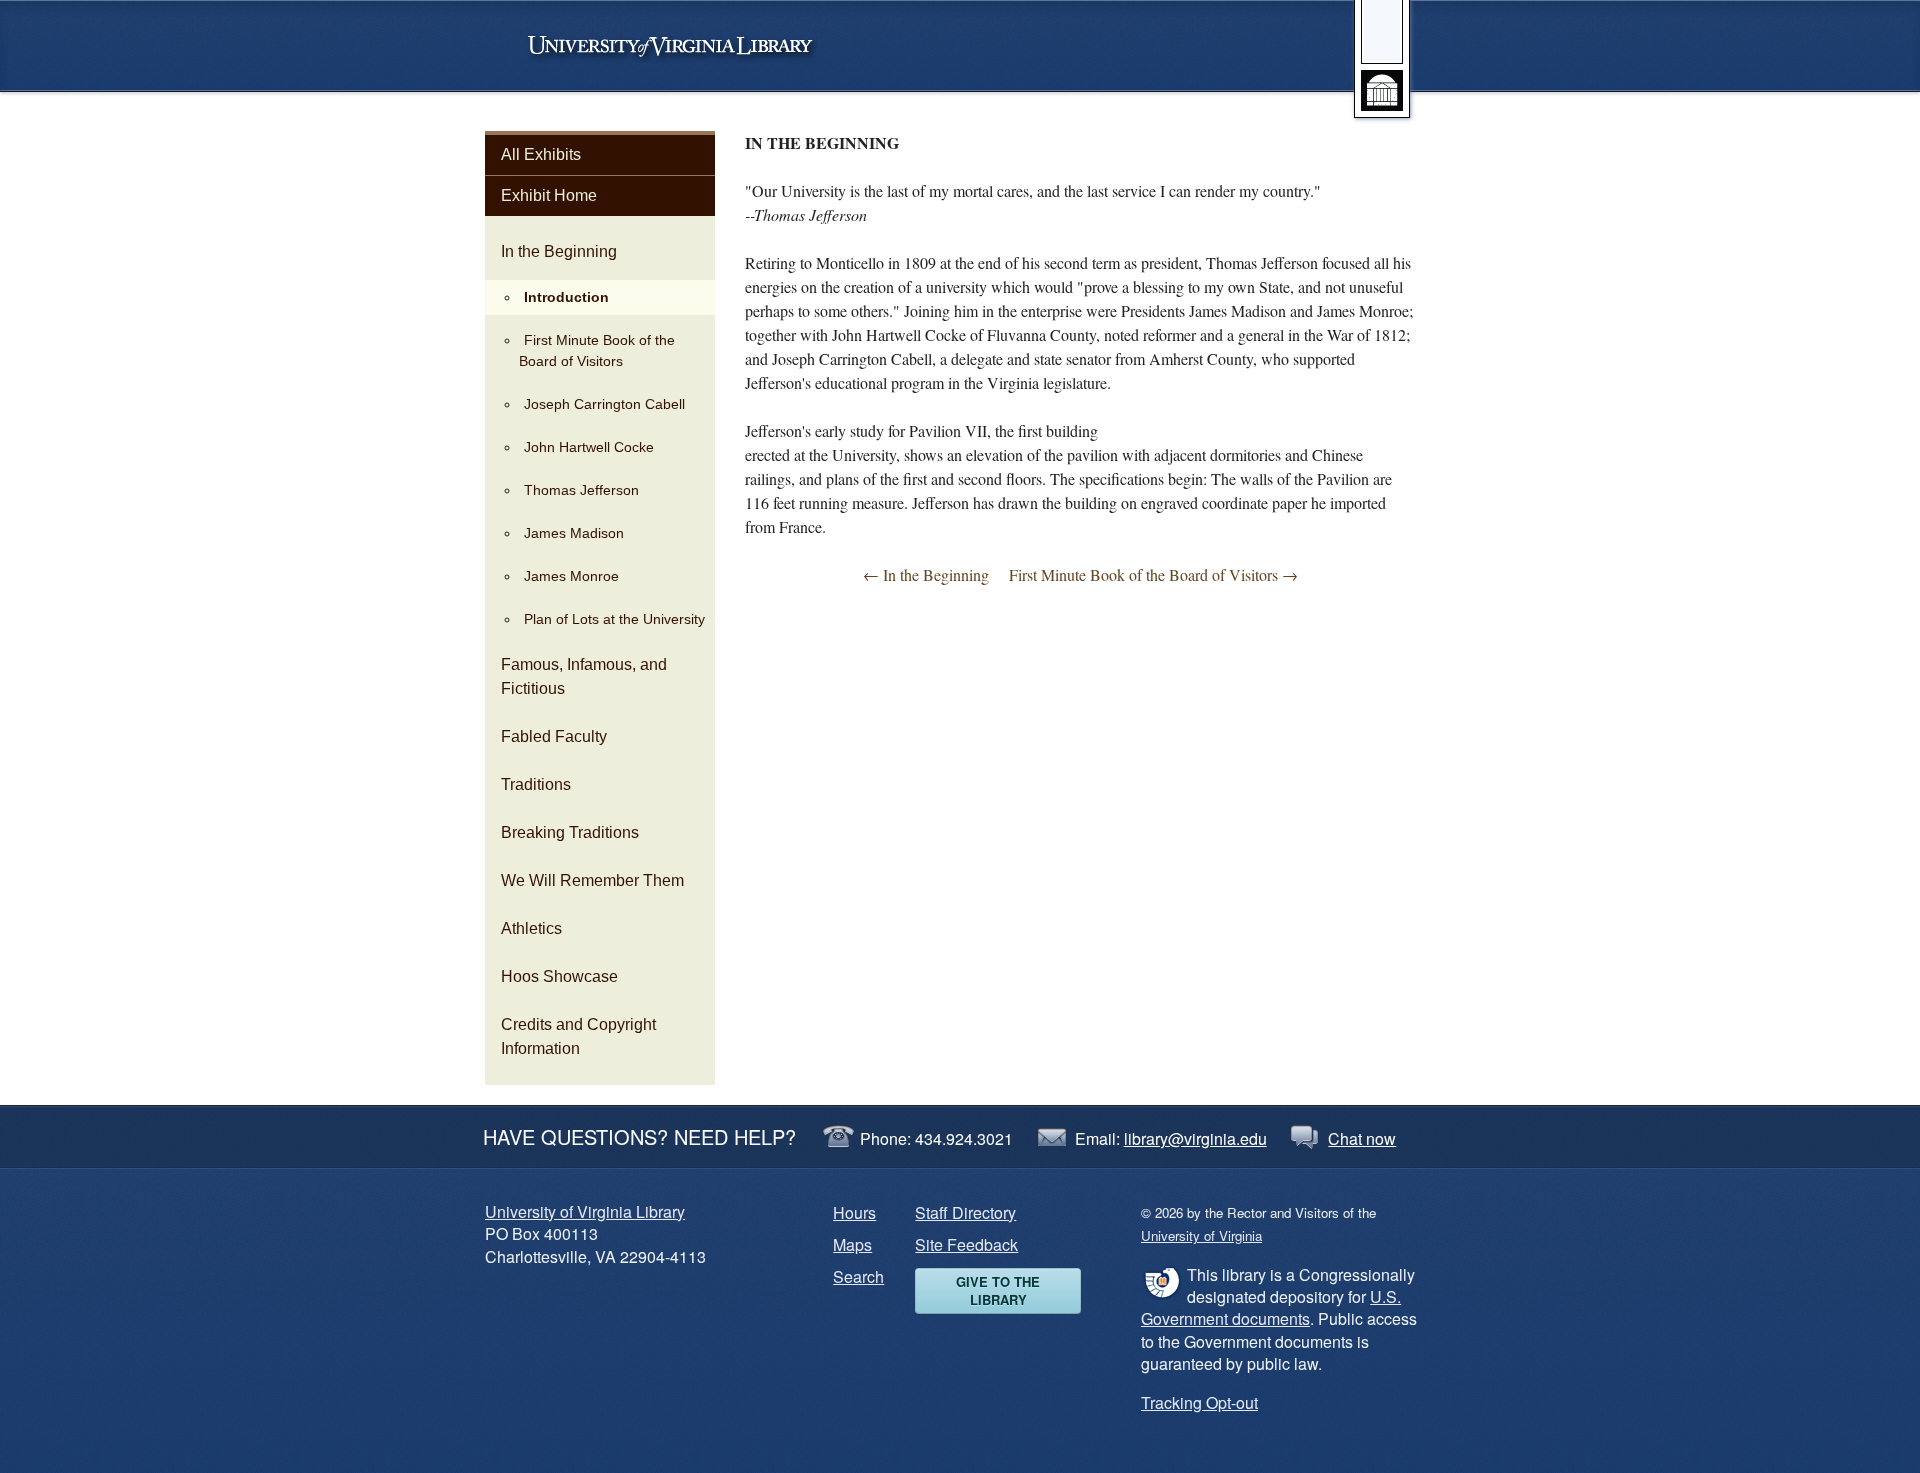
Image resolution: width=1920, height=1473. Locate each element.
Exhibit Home (549, 195)
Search (858, 1276)
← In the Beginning (926, 574)
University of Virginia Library (585, 1211)
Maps (852, 1244)
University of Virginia (680, 46)
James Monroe (571, 576)
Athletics (531, 928)
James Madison (574, 533)
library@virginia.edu (1195, 1138)
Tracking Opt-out (1199, 1402)
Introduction (566, 297)
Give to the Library (998, 1290)
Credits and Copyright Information (578, 1036)
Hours (854, 1212)
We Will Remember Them (592, 880)
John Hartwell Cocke (589, 447)
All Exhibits (541, 154)
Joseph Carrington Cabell (604, 404)
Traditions (536, 784)
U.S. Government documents (1271, 1307)
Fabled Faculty (554, 736)
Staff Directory (965, 1212)
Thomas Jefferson (581, 490)
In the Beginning (559, 251)
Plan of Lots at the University (614, 619)
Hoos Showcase (559, 976)
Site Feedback (966, 1244)
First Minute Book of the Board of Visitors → (1153, 574)
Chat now (1362, 1138)
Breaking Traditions (570, 832)
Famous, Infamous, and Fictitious (584, 676)
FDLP (1161, 1282)
